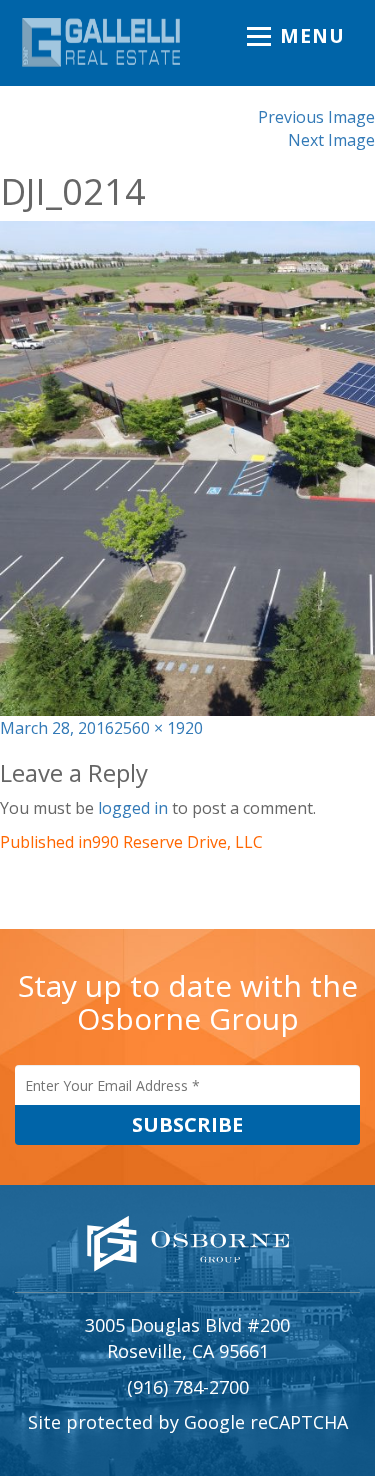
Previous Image (316, 117)
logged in (133, 808)
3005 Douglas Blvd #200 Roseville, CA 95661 (187, 1338)
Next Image (331, 140)
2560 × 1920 (158, 728)
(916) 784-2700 (188, 1387)
